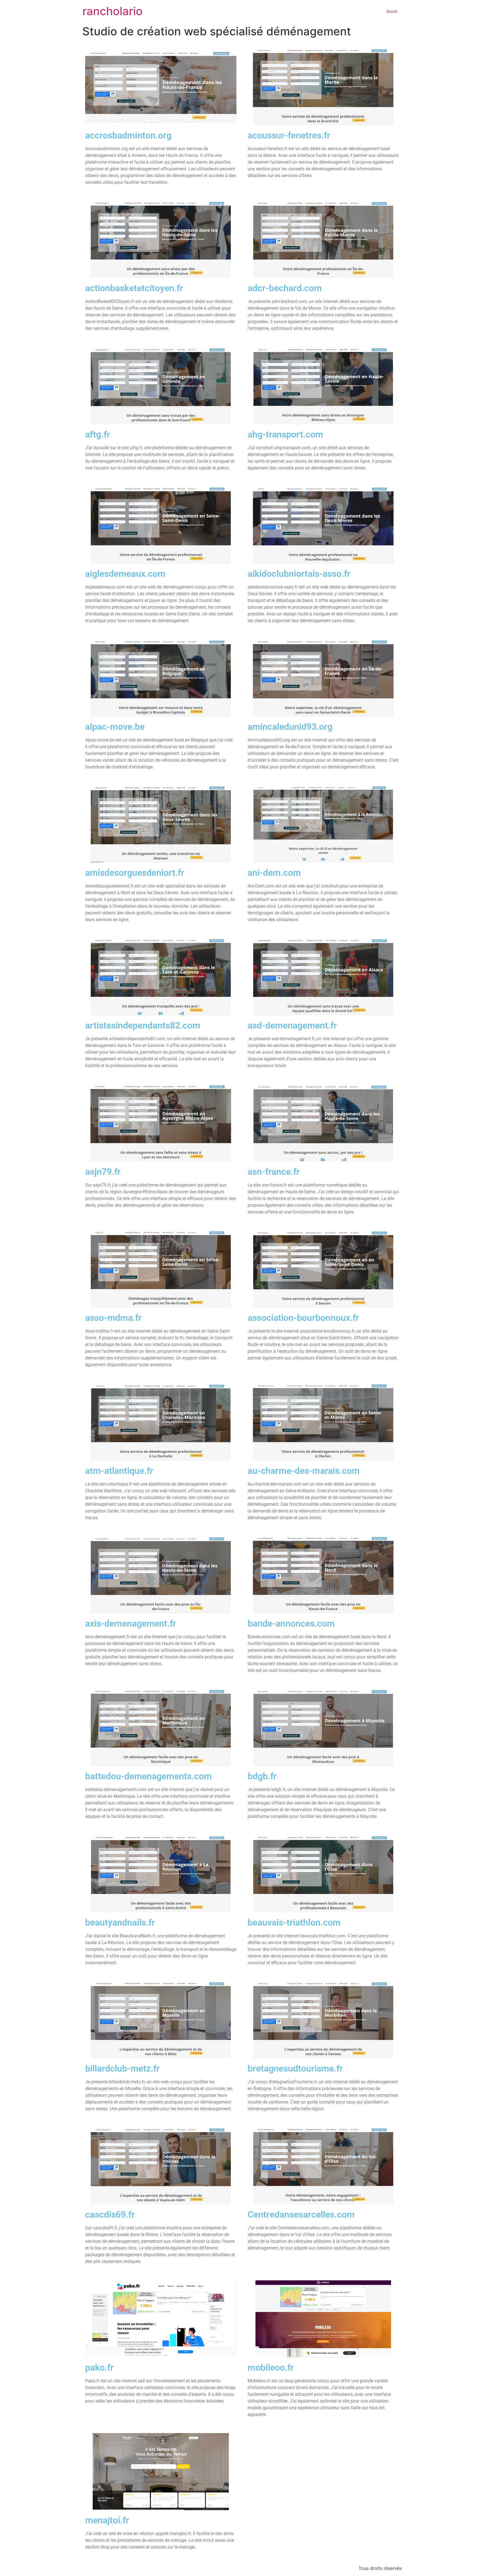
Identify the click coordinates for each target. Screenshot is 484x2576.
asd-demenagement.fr (292, 1025)
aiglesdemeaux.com (125, 574)
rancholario (112, 11)
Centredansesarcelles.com (301, 2214)
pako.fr (99, 2367)
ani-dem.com (274, 873)
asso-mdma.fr (113, 1318)
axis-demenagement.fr (131, 1623)
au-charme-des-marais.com (304, 1471)
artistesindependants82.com (143, 1025)
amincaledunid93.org (290, 727)
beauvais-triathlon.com (294, 1922)
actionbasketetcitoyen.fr (134, 288)
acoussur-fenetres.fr (289, 135)
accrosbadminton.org (128, 135)
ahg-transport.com (285, 434)
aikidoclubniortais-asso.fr (299, 574)
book (392, 11)
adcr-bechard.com (285, 288)
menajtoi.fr (107, 2520)
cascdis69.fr (110, 2214)
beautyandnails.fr (120, 1922)
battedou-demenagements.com (148, 1776)
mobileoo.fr (271, 2367)
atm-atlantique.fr (119, 1471)
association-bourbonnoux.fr (303, 1318)
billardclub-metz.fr (122, 2068)
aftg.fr (98, 434)
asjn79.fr (103, 1172)
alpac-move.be (115, 727)
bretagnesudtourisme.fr (295, 2068)
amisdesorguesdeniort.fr (135, 873)
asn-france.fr (274, 1172)
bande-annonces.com (291, 1623)
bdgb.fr (262, 1776)
